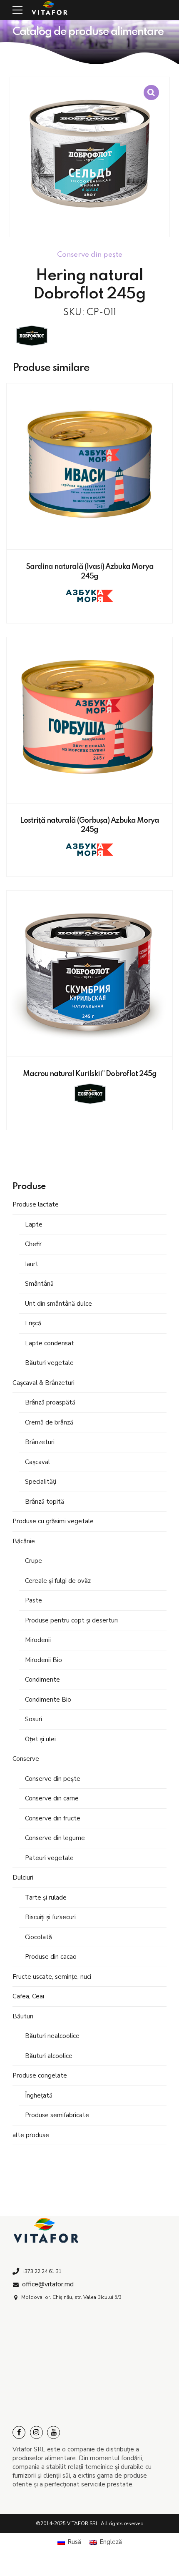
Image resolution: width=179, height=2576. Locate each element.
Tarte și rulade (46, 1898)
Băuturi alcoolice (49, 2056)
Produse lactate (36, 1204)
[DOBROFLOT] (31, 337)
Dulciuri (23, 1878)
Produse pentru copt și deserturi (71, 1620)
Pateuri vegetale (49, 1858)
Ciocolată (39, 1937)
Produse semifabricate (57, 2115)
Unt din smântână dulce (58, 1304)
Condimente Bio (48, 1700)
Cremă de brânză (49, 1422)
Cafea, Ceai (28, 1996)
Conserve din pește (53, 1779)
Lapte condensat (50, 1343)
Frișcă (33, 1323)
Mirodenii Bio (44, 1660)
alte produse (31, 2135)
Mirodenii (38, 1640)
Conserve (26, 1759)
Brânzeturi (40, 1442)
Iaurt (32, 1264)
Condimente (42, 1680)
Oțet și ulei (40, 1739)
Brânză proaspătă (50, 1402)
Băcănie (24, 1541)
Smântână (39, 1284)
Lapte (34, 1224)
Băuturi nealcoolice (52, 2036)
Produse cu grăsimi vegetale (53, 1521)
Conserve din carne (52, 1798)
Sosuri (34, 1719)
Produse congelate (40, 2075)
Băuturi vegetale (49, 1363)
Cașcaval (37, 1462)
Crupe (34, 1561)
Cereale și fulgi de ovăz (58, 1581)
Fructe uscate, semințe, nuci (52, 1977)
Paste (34, 1600)
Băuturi (23, 2016)
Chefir (33, 1244)
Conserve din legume (55, 1838)
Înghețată (39, 2095)
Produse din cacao (51, 1957)
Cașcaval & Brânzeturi (44, 1383)
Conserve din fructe (53, 1818)
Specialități (41, 1482)
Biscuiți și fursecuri (50, 1917)
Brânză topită (45, 1502)
